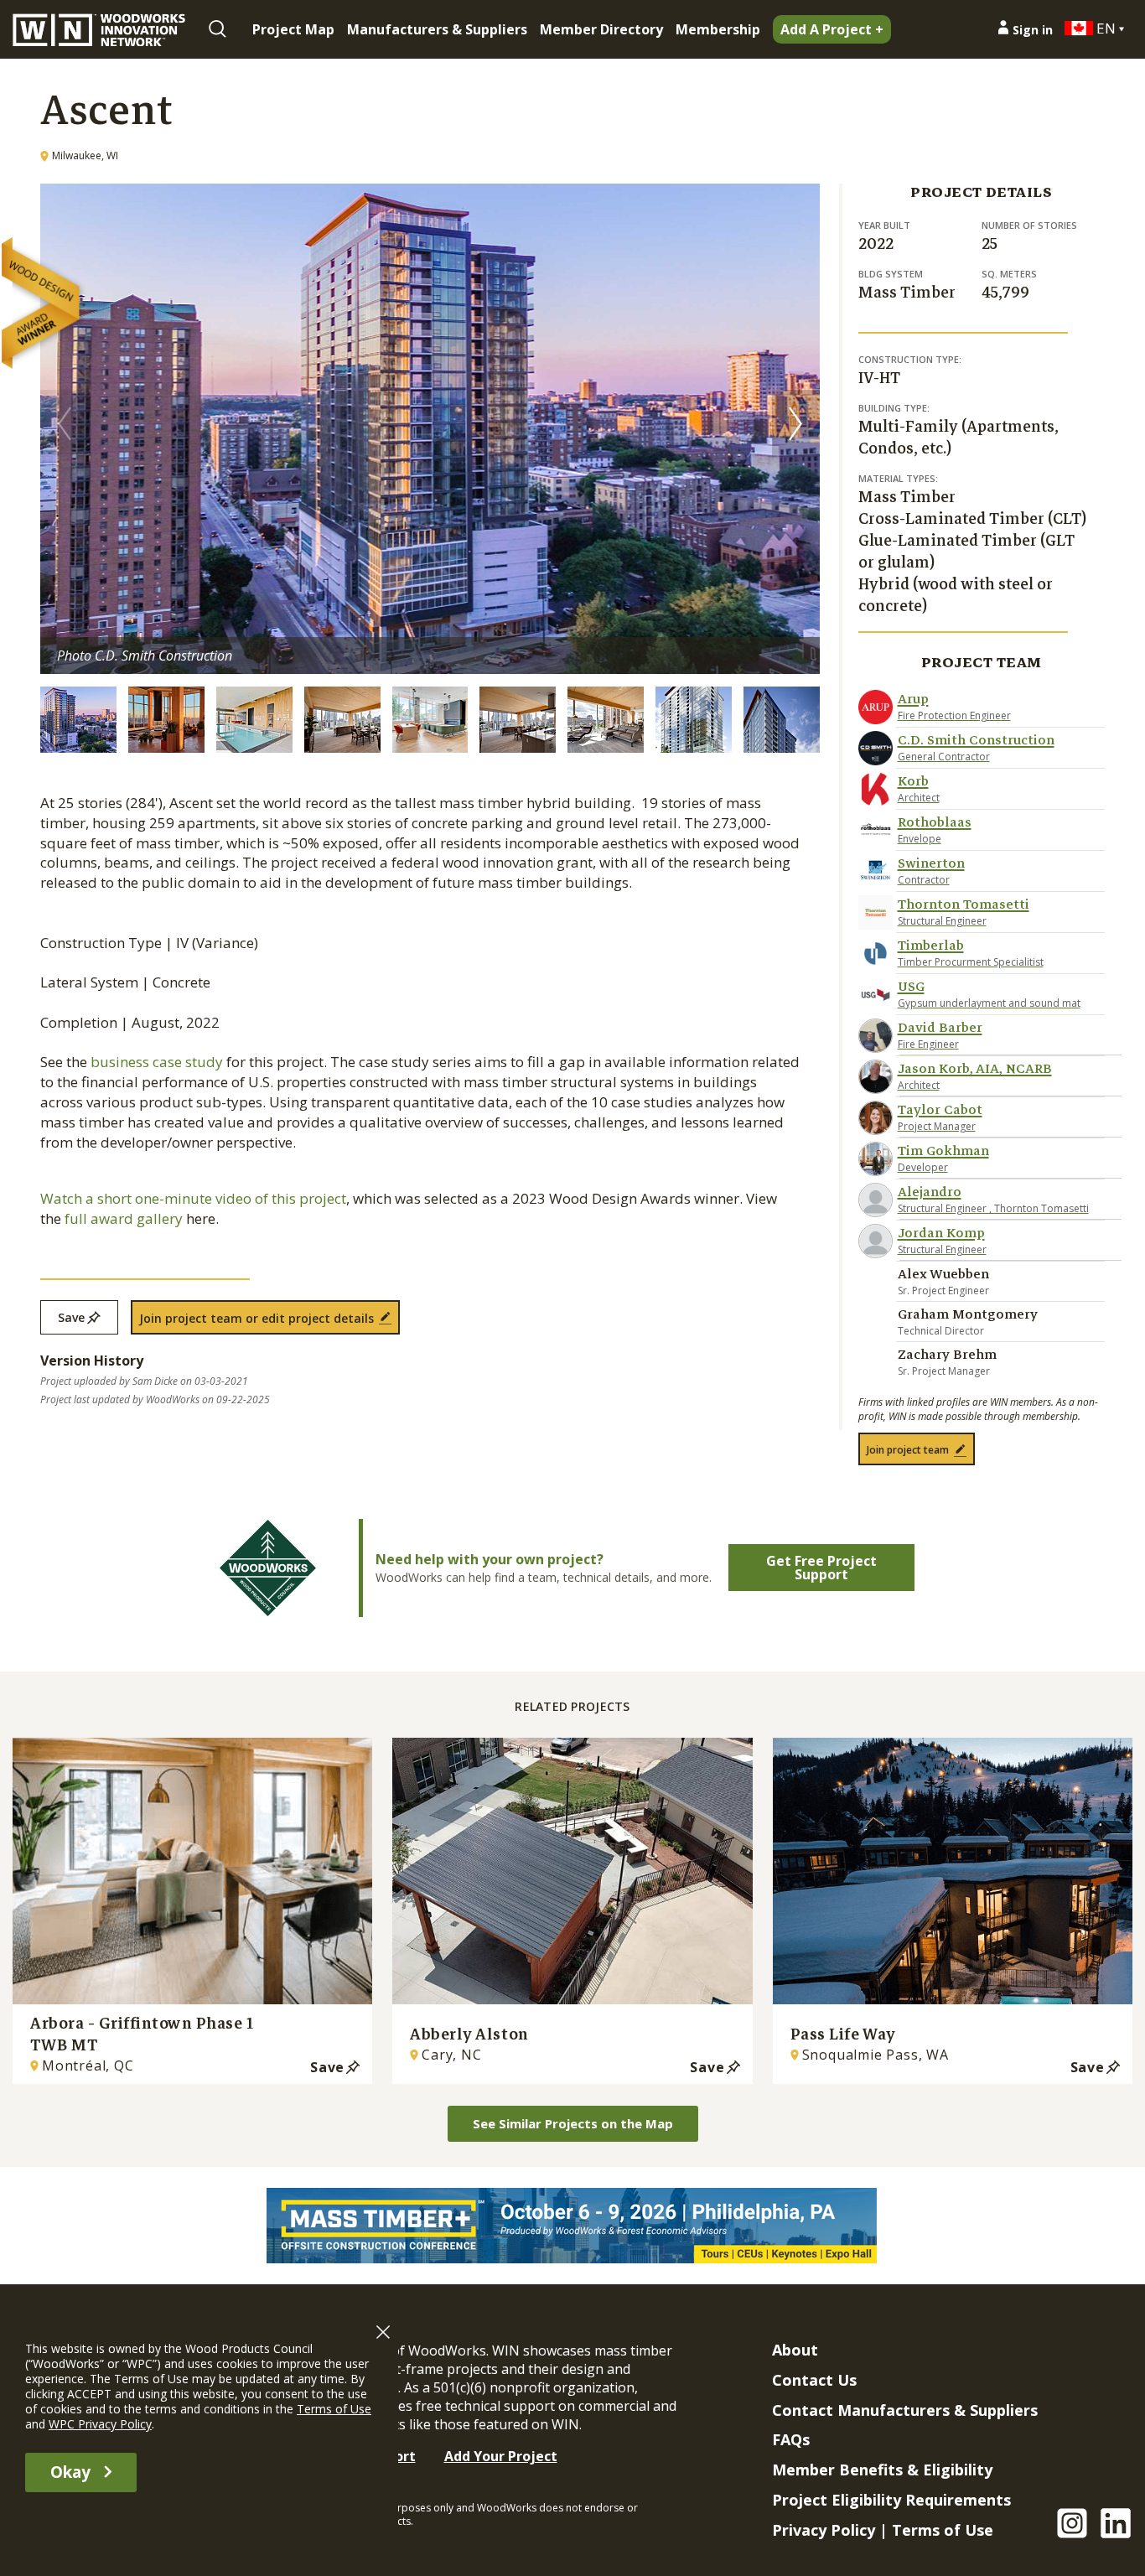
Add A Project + (832, 29)
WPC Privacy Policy (100, 2424)
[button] (796, 423)
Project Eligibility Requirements (891, 2500)
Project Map (293, 29)
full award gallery (124, 1218)
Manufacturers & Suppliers (437, 29)
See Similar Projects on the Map (573, 2123)
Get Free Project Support (821, 1568)
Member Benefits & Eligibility (882, 2470)
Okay (70, 2472)
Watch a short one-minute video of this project (193, 1198)
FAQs (791, 2439)
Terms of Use (943, 2530)
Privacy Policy (824, 2530)
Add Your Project (501, 2456)
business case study (157, 1062)
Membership (718, 29)
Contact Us (814, 2380)
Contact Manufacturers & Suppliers (905, 2410)
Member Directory (601, 29)
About (795, 2350)
